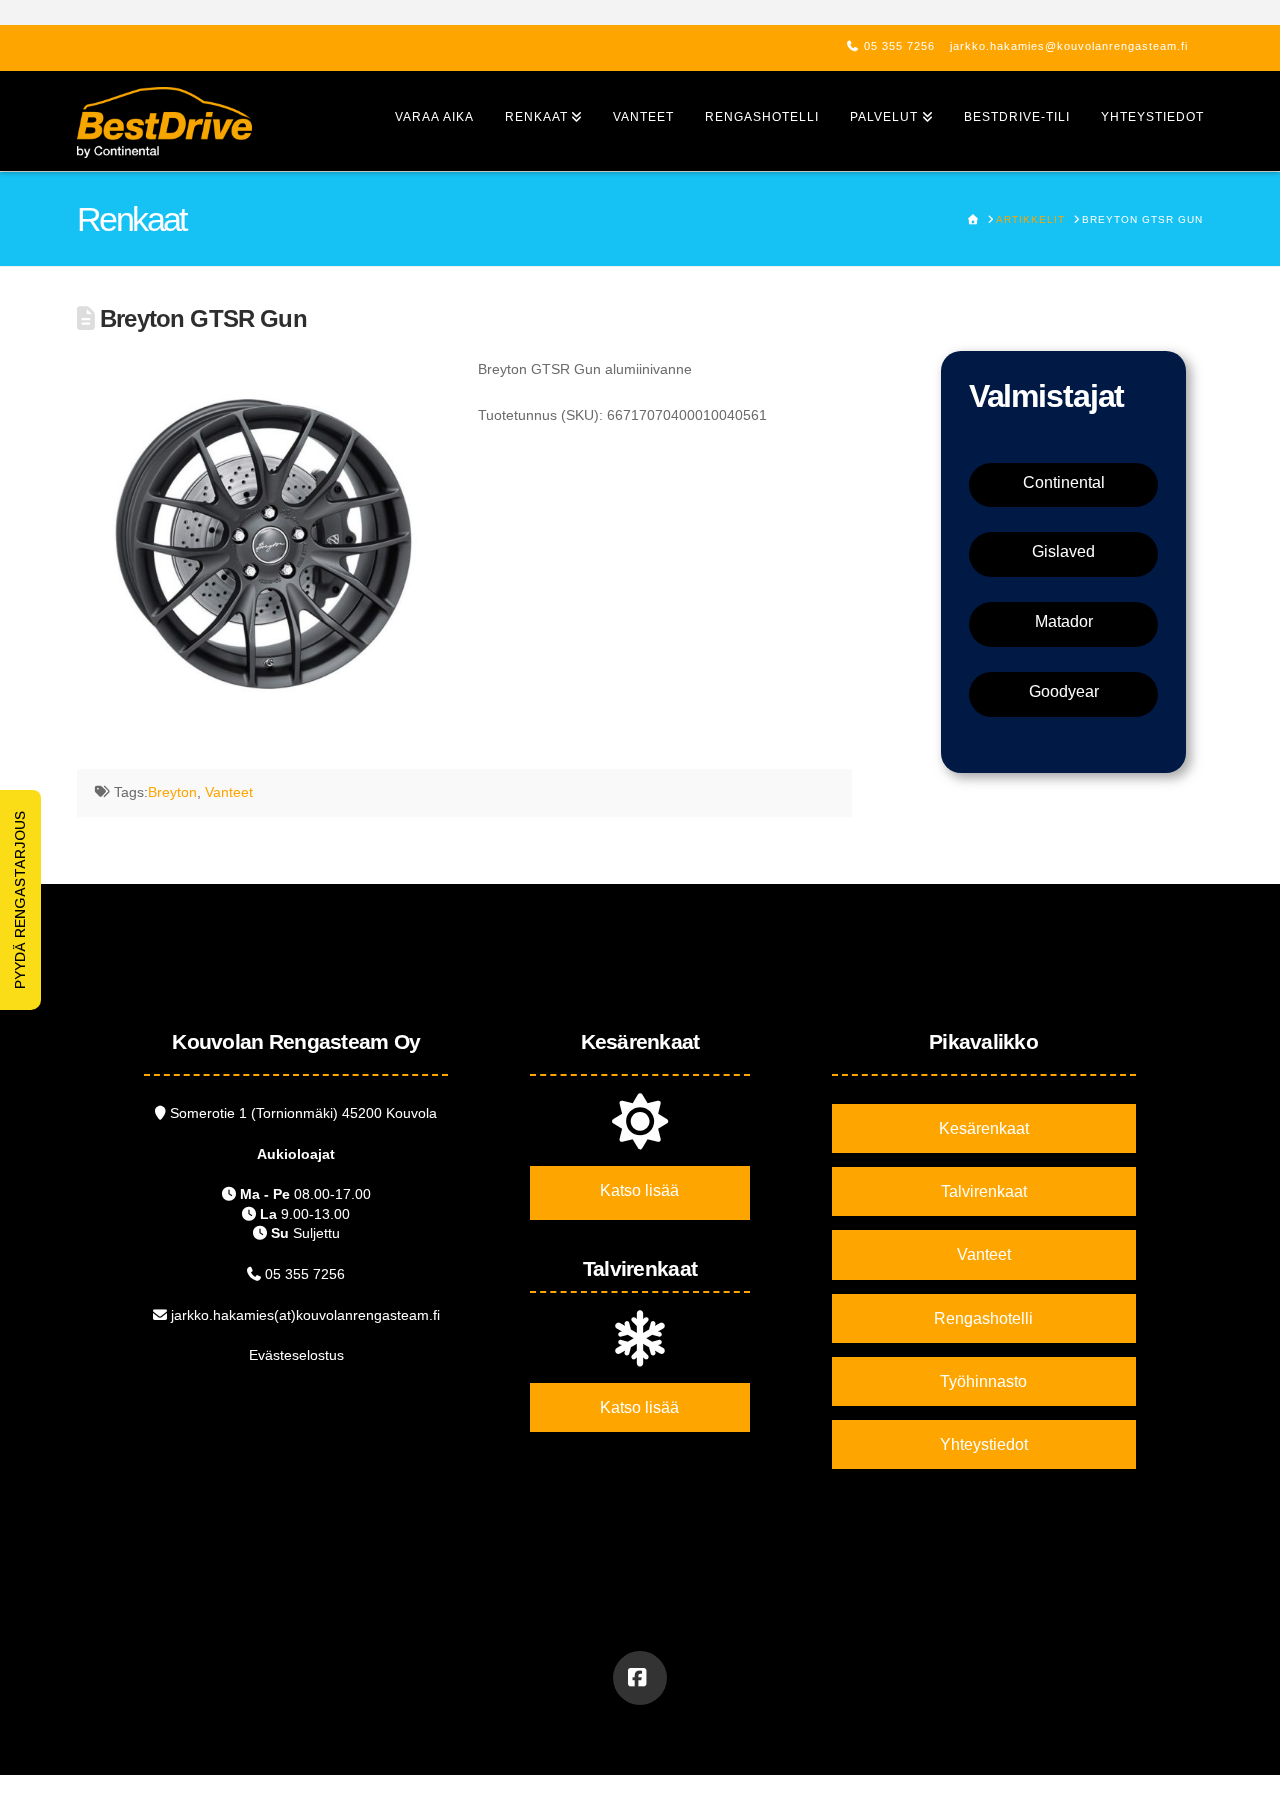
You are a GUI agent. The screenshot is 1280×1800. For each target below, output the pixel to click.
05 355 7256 (899, 46)
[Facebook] (640, 1678)
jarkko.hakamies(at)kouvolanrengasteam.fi (305, 1315)
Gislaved (1063, 551)
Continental (1064, 482)
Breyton (172, 792)
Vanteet (229, 792)
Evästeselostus (296, 1355)
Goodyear (1064, 691)
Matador (1064, 621)
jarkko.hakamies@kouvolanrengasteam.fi (1069, 46)
